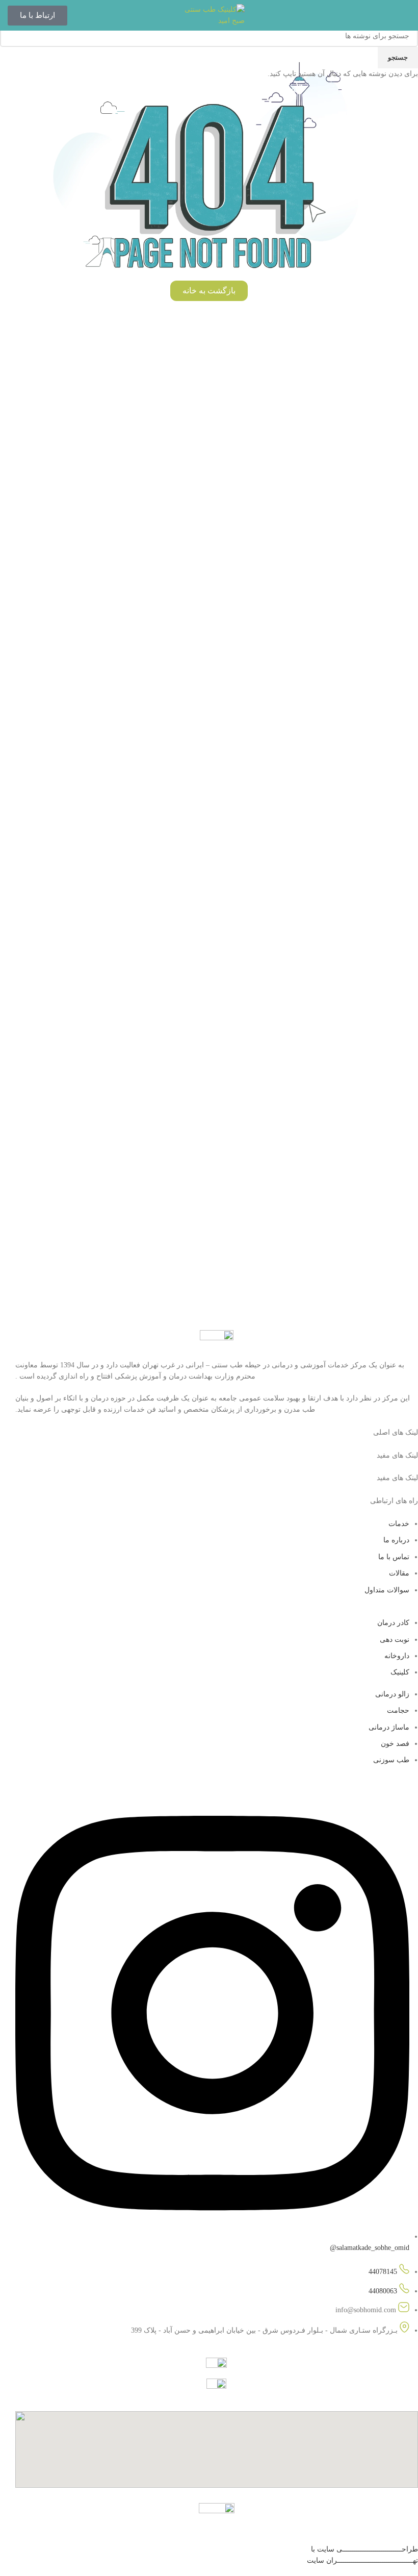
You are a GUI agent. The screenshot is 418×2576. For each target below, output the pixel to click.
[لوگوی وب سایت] (209, 15)
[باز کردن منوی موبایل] (406, 15)
